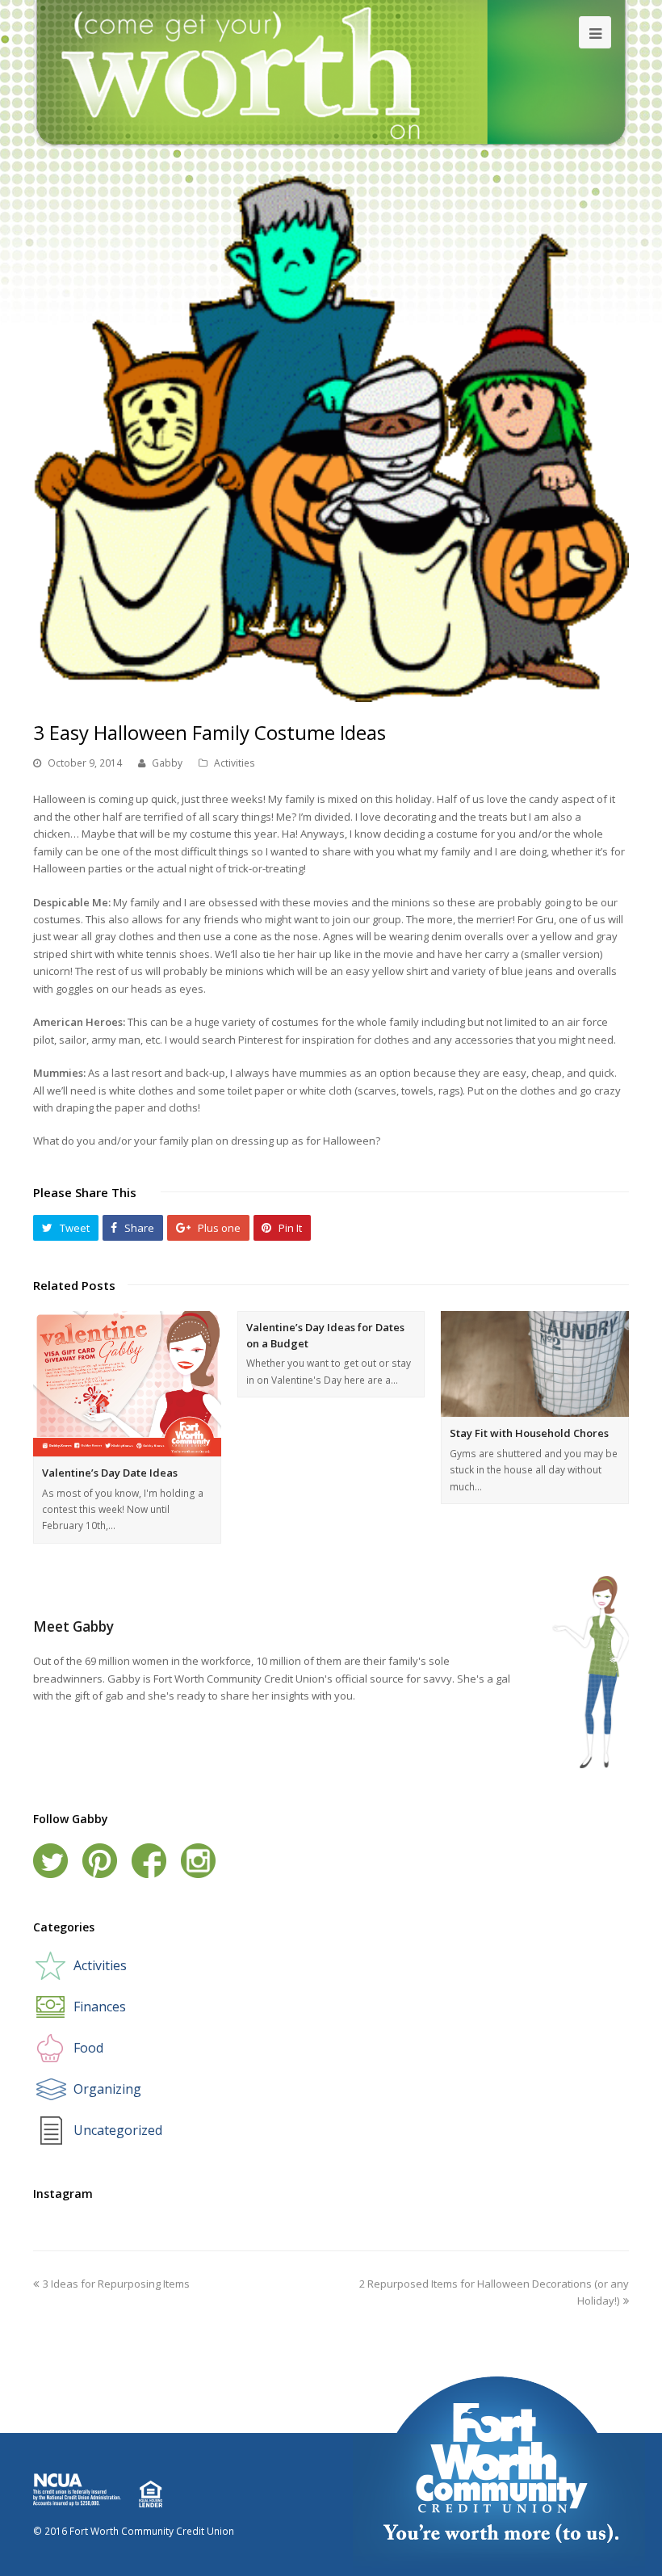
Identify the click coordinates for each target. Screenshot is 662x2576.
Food (88, 2048)
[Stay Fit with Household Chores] (535, 1364)
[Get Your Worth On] (331, 73)
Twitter (50, 1861)
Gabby (167, 763)
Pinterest (100, 1861)
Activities (235, 763)
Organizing (107, 2089)
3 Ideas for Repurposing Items (116, 2284)
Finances (100, 2007)
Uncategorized (118, 2130)
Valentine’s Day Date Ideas (110, 1473)
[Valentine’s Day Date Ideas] (127, 1384)
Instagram (198, 1861)
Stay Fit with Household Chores (529, 1433)
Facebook (149, 1861)
